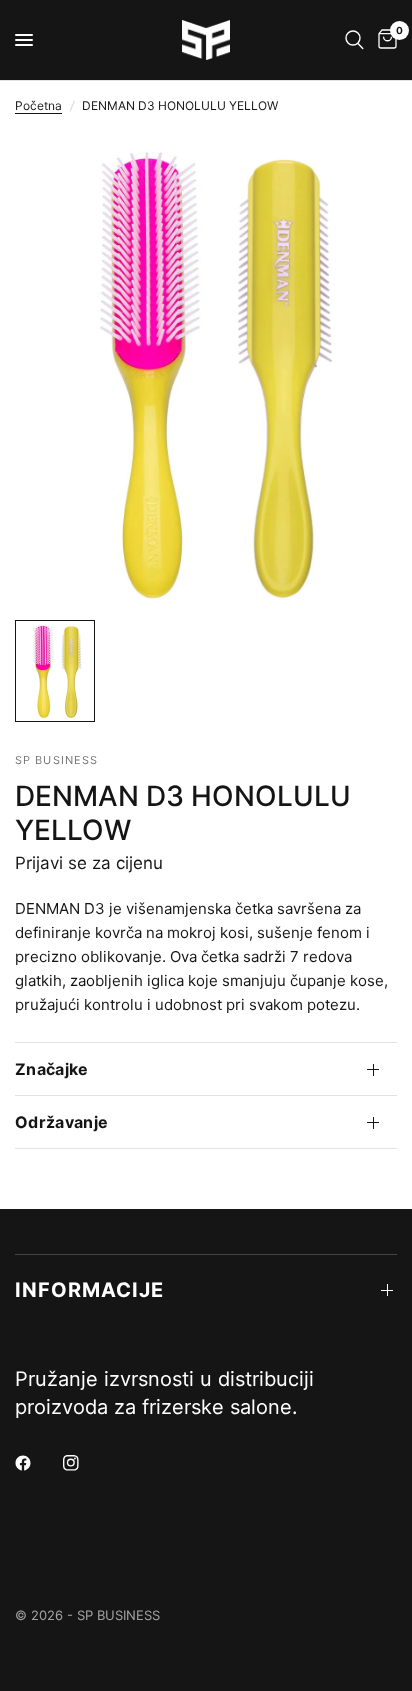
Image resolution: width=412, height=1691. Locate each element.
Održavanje (61, 1122)
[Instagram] (85, 1463)
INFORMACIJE (89, 1290)
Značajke (52, 1069)
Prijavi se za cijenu (89, 863)
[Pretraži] (354, 40)
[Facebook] (37, 1463)
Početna (38, 105)
